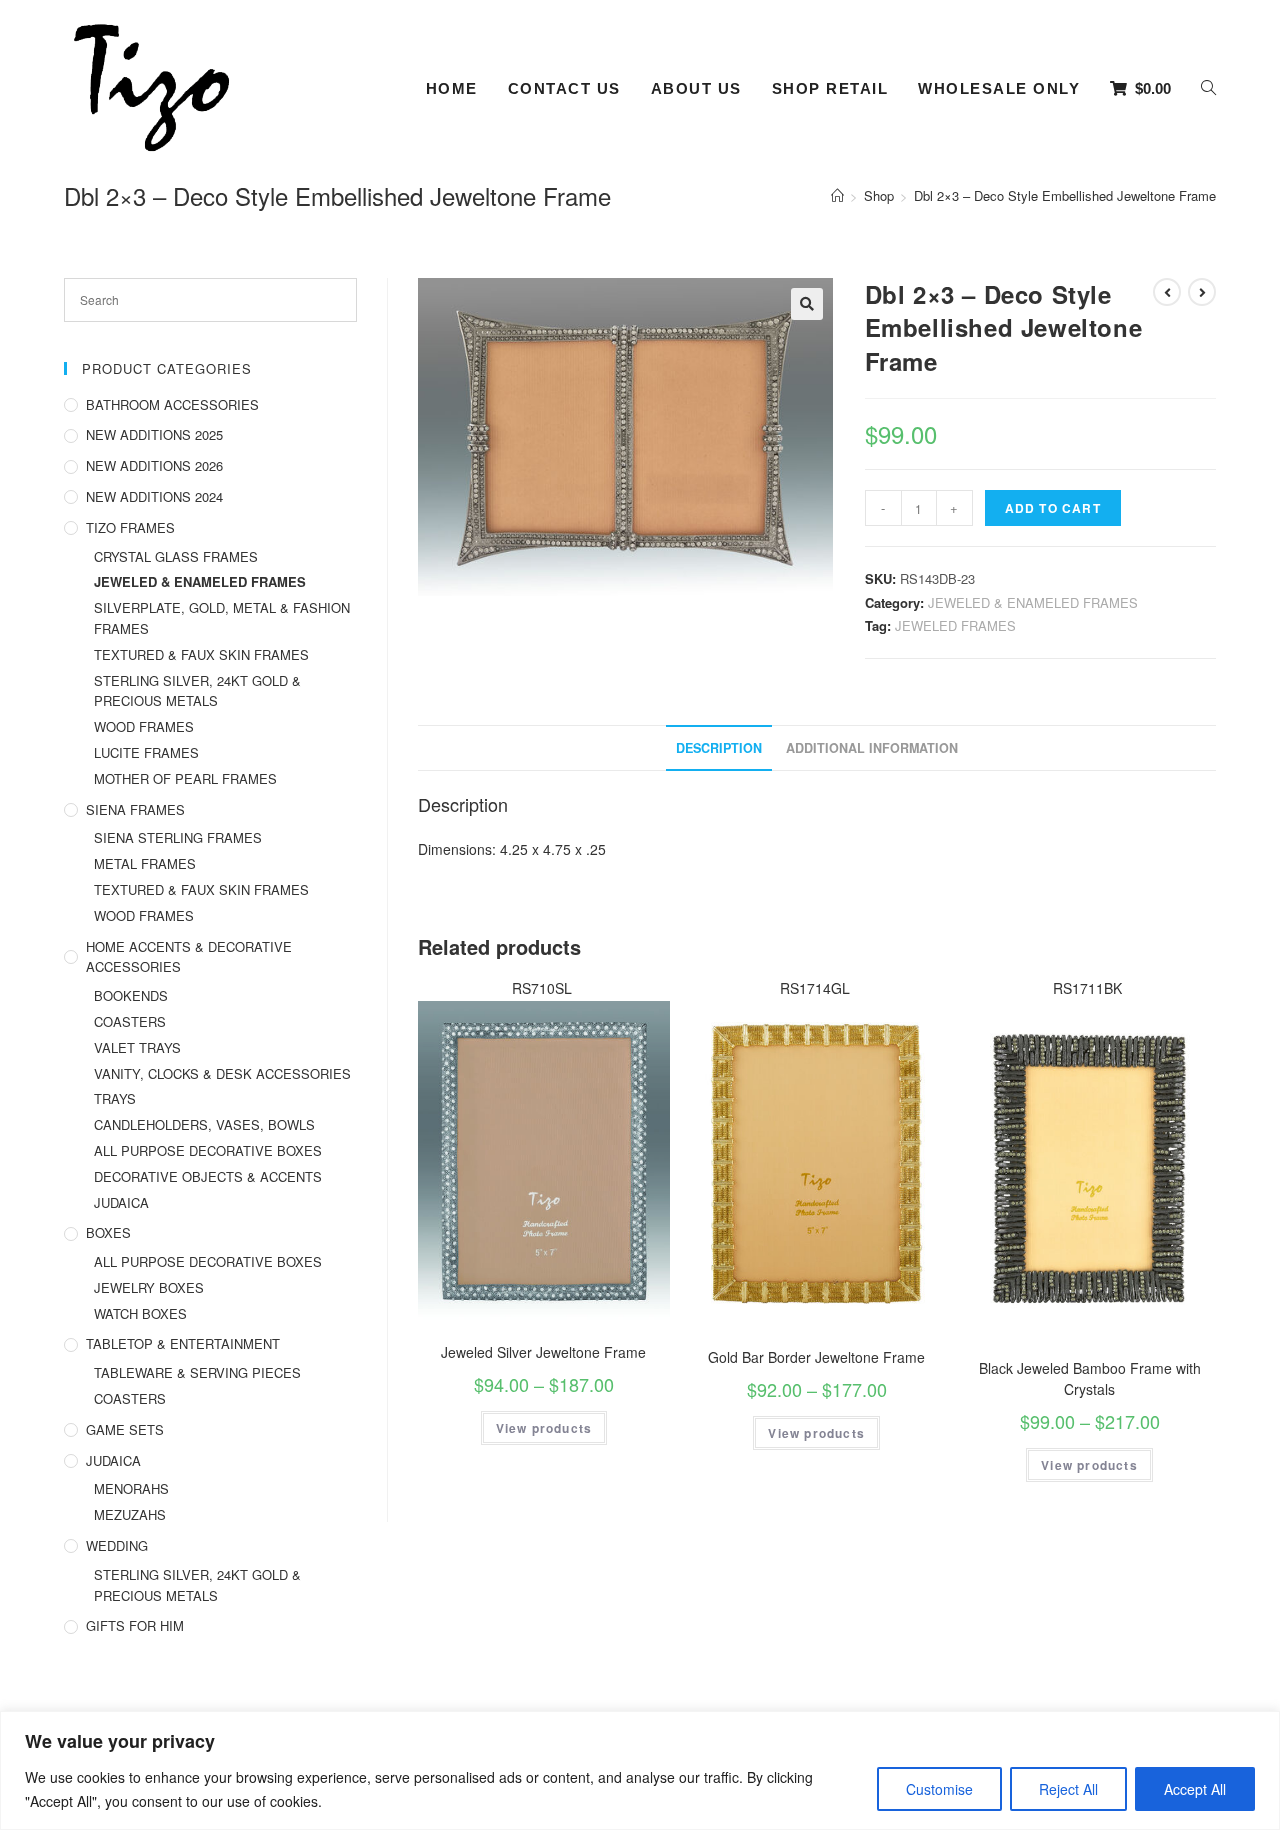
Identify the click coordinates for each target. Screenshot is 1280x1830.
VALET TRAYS (137, 1047)
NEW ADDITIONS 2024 (154, 496)
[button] (807, 304)
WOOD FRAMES (144, 726)
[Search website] (1208, 89)
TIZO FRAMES (130, 527)
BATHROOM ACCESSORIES (172, 404)
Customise (939, 1789)
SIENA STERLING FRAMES (178, 837)
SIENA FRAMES (135, 809)
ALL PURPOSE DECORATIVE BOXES (208, 1150)
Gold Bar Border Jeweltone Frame (816, 1357)
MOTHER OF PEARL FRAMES (185, 778)
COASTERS (130, 1021)
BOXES (108, 1232)
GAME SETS (125, 1429)
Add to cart (1053, 508)
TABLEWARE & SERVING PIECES (197, 1372)
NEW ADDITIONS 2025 (154, 434)
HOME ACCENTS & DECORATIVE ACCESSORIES (189, 957)
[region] (640, 1770)
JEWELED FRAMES (955, 625)
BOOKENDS (131, 995)
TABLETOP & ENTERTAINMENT (183, 1343)
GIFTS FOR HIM (135, 1625)
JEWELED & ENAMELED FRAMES (1033, 602)
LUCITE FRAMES (146, 752)
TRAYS (115, 1098)
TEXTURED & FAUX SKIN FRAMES (201, 654)
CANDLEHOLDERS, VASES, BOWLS (204, 1124)
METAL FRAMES (145, 863)
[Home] (837, 195)
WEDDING (117, 1545)
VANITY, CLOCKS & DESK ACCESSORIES (222, 1073)
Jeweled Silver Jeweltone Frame (543, 1352)
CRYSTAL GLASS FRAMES (176, 556)
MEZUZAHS (130, 1514)
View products (544, 1428)
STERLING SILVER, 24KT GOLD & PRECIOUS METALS (197, 691)
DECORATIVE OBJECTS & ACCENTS (208, 1176)
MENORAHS (131, 1488)
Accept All (1195, 1789)
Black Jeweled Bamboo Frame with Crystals (1090, 1378)
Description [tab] (719, 748)
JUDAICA (121, 1202)
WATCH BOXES (140, 1313)
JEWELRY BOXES (149, 1287)
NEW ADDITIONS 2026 (154, 465)
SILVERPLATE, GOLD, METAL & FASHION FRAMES (222, 618)
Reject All (1068, 1789)
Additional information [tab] (872, 748)
